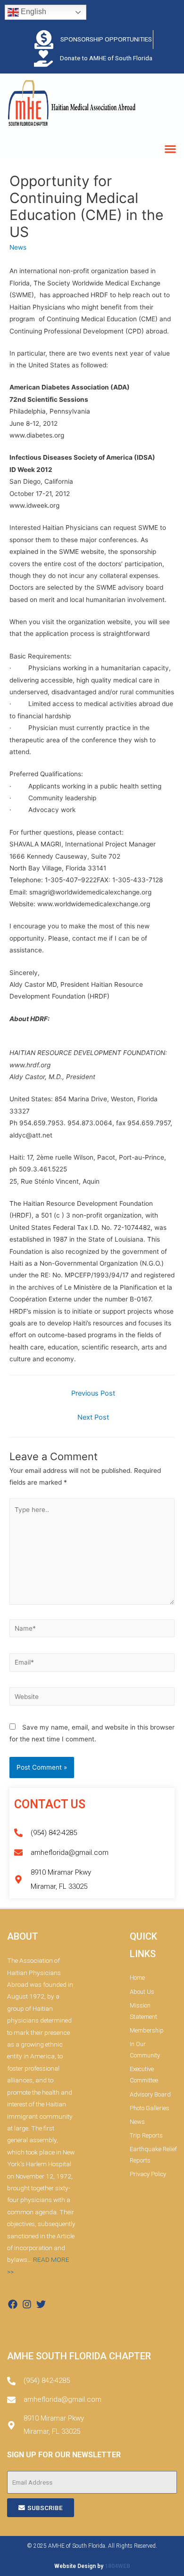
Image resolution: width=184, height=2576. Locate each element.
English (33, 12)
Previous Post (93, 1393)
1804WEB (117, 2566)
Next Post (93, 1417)
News (18, 247)
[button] (170, 149)
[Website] (92, 1698)
